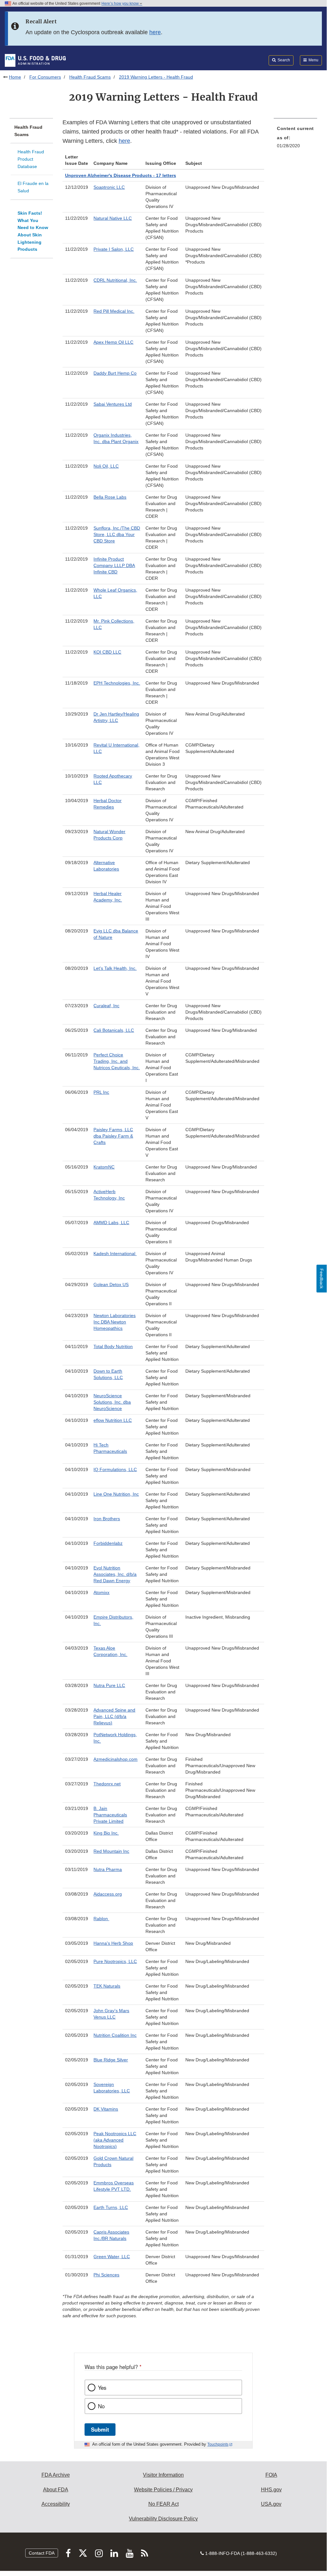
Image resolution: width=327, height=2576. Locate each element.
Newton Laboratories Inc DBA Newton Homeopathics (115, 1322)
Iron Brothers (107, 1519)
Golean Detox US (111, 1284)
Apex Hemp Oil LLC (113, 342)
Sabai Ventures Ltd (113, 404)
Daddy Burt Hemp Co (115, 373)
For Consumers (45, 77)
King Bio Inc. (106, 1833)
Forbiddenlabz (108, 1543)
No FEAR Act (163, 2504)
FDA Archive (56, 2475)
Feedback (322, 1279)
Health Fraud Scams (90, 77)
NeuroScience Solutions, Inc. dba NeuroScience (112, 1402)
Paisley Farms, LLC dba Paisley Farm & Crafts (113, 1136)
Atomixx (101, 1592)
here (155, 32)
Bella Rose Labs (110, 497)
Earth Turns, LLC (111, 2207)
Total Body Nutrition (113, 1346)
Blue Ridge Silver (111, 2060)
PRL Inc (101, 1092)
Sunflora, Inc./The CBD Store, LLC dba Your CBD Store (117, 534)
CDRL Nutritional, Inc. (115, 280)
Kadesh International (115, 1253)
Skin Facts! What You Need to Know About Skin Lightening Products (33, 231)
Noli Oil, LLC (106, 466)
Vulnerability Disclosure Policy (163, 2519)
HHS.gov (271, 2490)
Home (15, 77)
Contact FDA (42, 2553)
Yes (102, 2388)
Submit (100, 2429)
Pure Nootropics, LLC (115, 1961)
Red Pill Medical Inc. (114, 311)
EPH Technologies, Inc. (117, 683)
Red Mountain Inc (111, 1851)
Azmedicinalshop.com (115, 1759)
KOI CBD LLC (107, 652)
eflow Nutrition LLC (113, 1420)
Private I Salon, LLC (114, 249)
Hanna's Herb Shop (113, 1943)
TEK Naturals (107, 1986)
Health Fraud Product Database (31, 159)
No (101, 2406)
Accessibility (56, 2504)
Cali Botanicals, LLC (114, 1030)
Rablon (101, 1919)
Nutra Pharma (108, 1869)
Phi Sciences (106, 2275)
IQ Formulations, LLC (115, 1469)
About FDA (56, 2490)
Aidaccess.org (108, 1894)
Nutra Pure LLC (109, 1685)
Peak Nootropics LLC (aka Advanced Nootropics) (115, 2140)
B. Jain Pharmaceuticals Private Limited (110, 1815)
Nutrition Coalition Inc (115, 2035)
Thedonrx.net (107, 1784)
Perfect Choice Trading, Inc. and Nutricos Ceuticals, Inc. (117, 1061)
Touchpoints (218, 2444)
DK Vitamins (106, 2109)
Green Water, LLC (112, 2257)
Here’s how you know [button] (121, 4)
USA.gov (271, 2504)
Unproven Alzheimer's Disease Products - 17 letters (121, 175)
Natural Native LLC (113, 218)
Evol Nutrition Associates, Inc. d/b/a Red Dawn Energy (115, 1574)
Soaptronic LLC (109, 187)
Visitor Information (163, 2475)
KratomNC (104, 1167)
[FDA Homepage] (35, 60)
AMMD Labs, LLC (111, 1223)
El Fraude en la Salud (33, 187)
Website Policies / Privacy (163, 2490)
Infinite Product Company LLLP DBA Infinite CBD (114, 565)
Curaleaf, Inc (106, 1006)
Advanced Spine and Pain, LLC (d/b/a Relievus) (114, 1716)
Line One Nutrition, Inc (116, 1494)
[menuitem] (295, 139)
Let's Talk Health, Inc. (115, 968)
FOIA (271, 2475)
